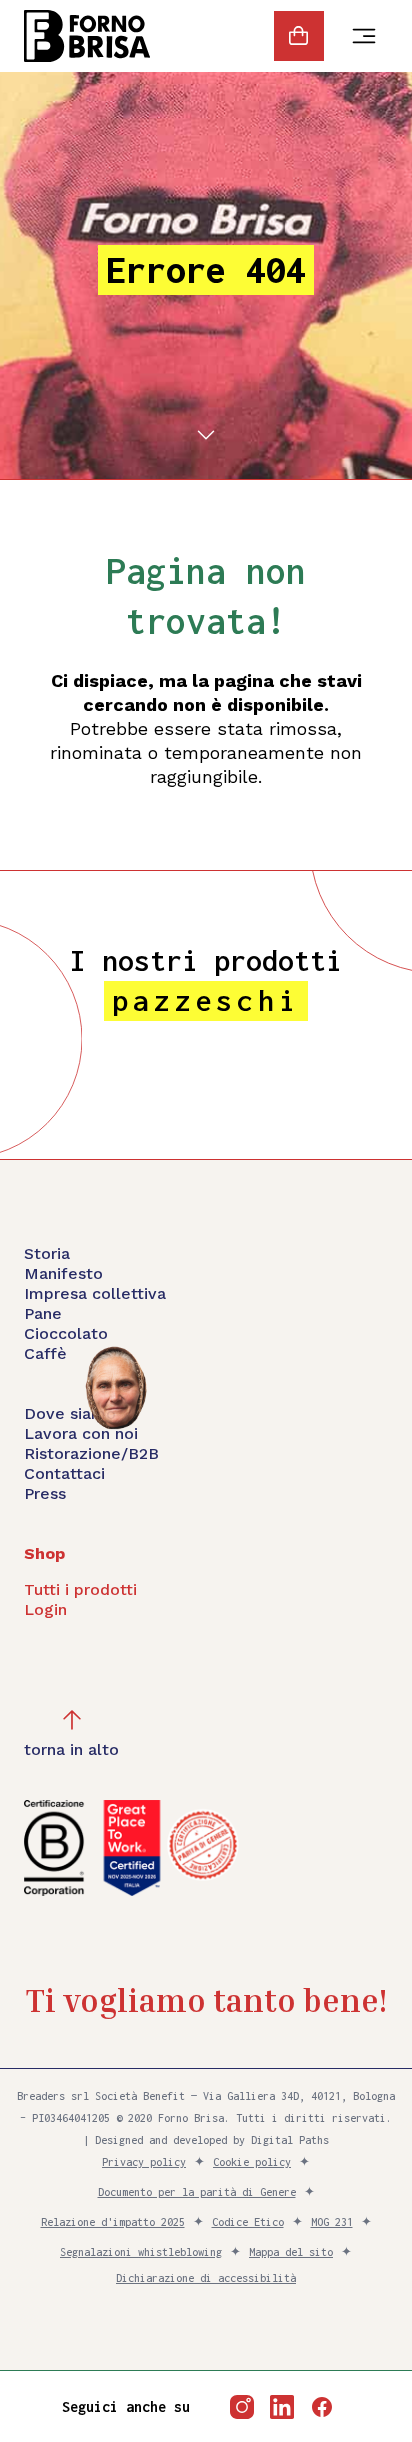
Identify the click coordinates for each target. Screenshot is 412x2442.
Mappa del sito (291, 2252)
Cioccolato (66, 1333)
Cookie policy (252, 2162)
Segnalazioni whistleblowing (141, 2252)
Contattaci (64, 1473)
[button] (71, 1734)
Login (45, 1609)
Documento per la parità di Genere (197, 2192)
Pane (43, 1313)
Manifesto (63, 1273)
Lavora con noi (81, 1433)
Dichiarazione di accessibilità (206, 2278)
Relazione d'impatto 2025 (113, 2222)
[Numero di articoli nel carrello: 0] (299, 36)
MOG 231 (332, 2222)
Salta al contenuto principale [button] (188, 146)
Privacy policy (144, 2162)
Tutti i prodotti (80, 1589)
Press (45, 1493)
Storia (47, 1253)
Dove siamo (70, 1413)
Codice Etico (248, 2222)
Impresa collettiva (95, 1293)
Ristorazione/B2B (91, 1453)
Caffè (45, 1353)
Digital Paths (290, 2140)
